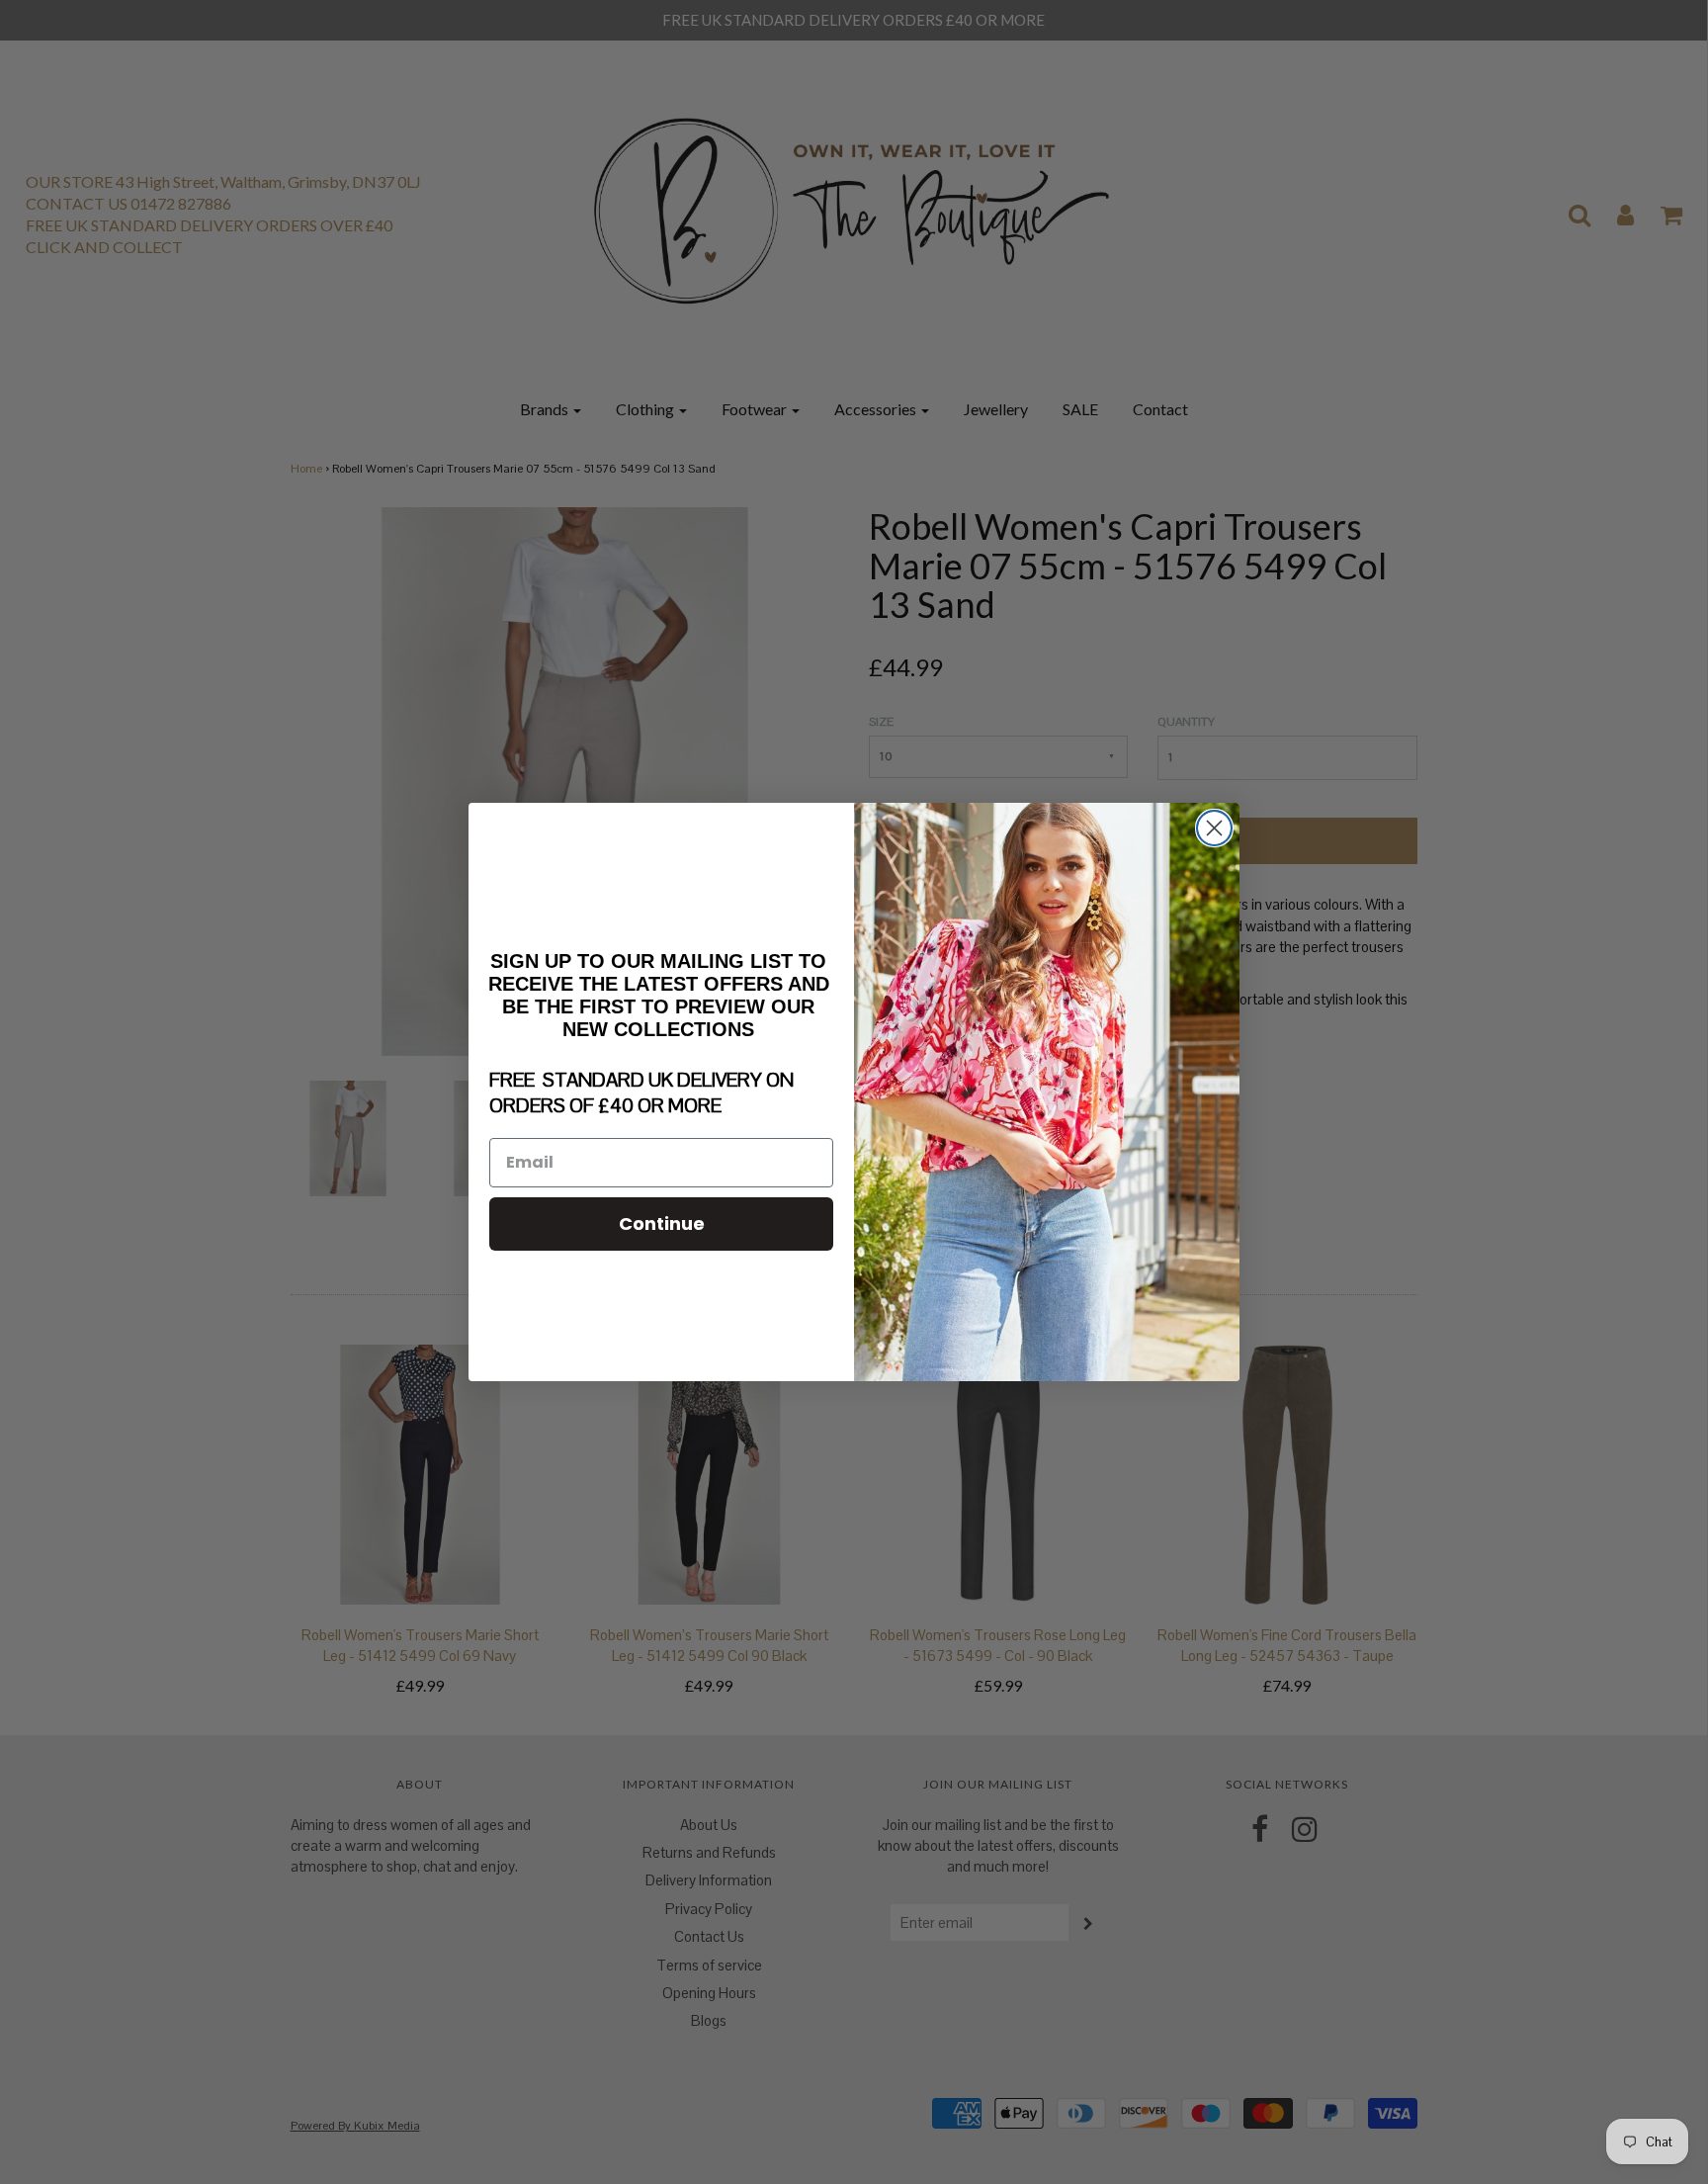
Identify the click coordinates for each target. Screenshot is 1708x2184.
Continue (662, 1223)
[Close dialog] (1214, 828)
